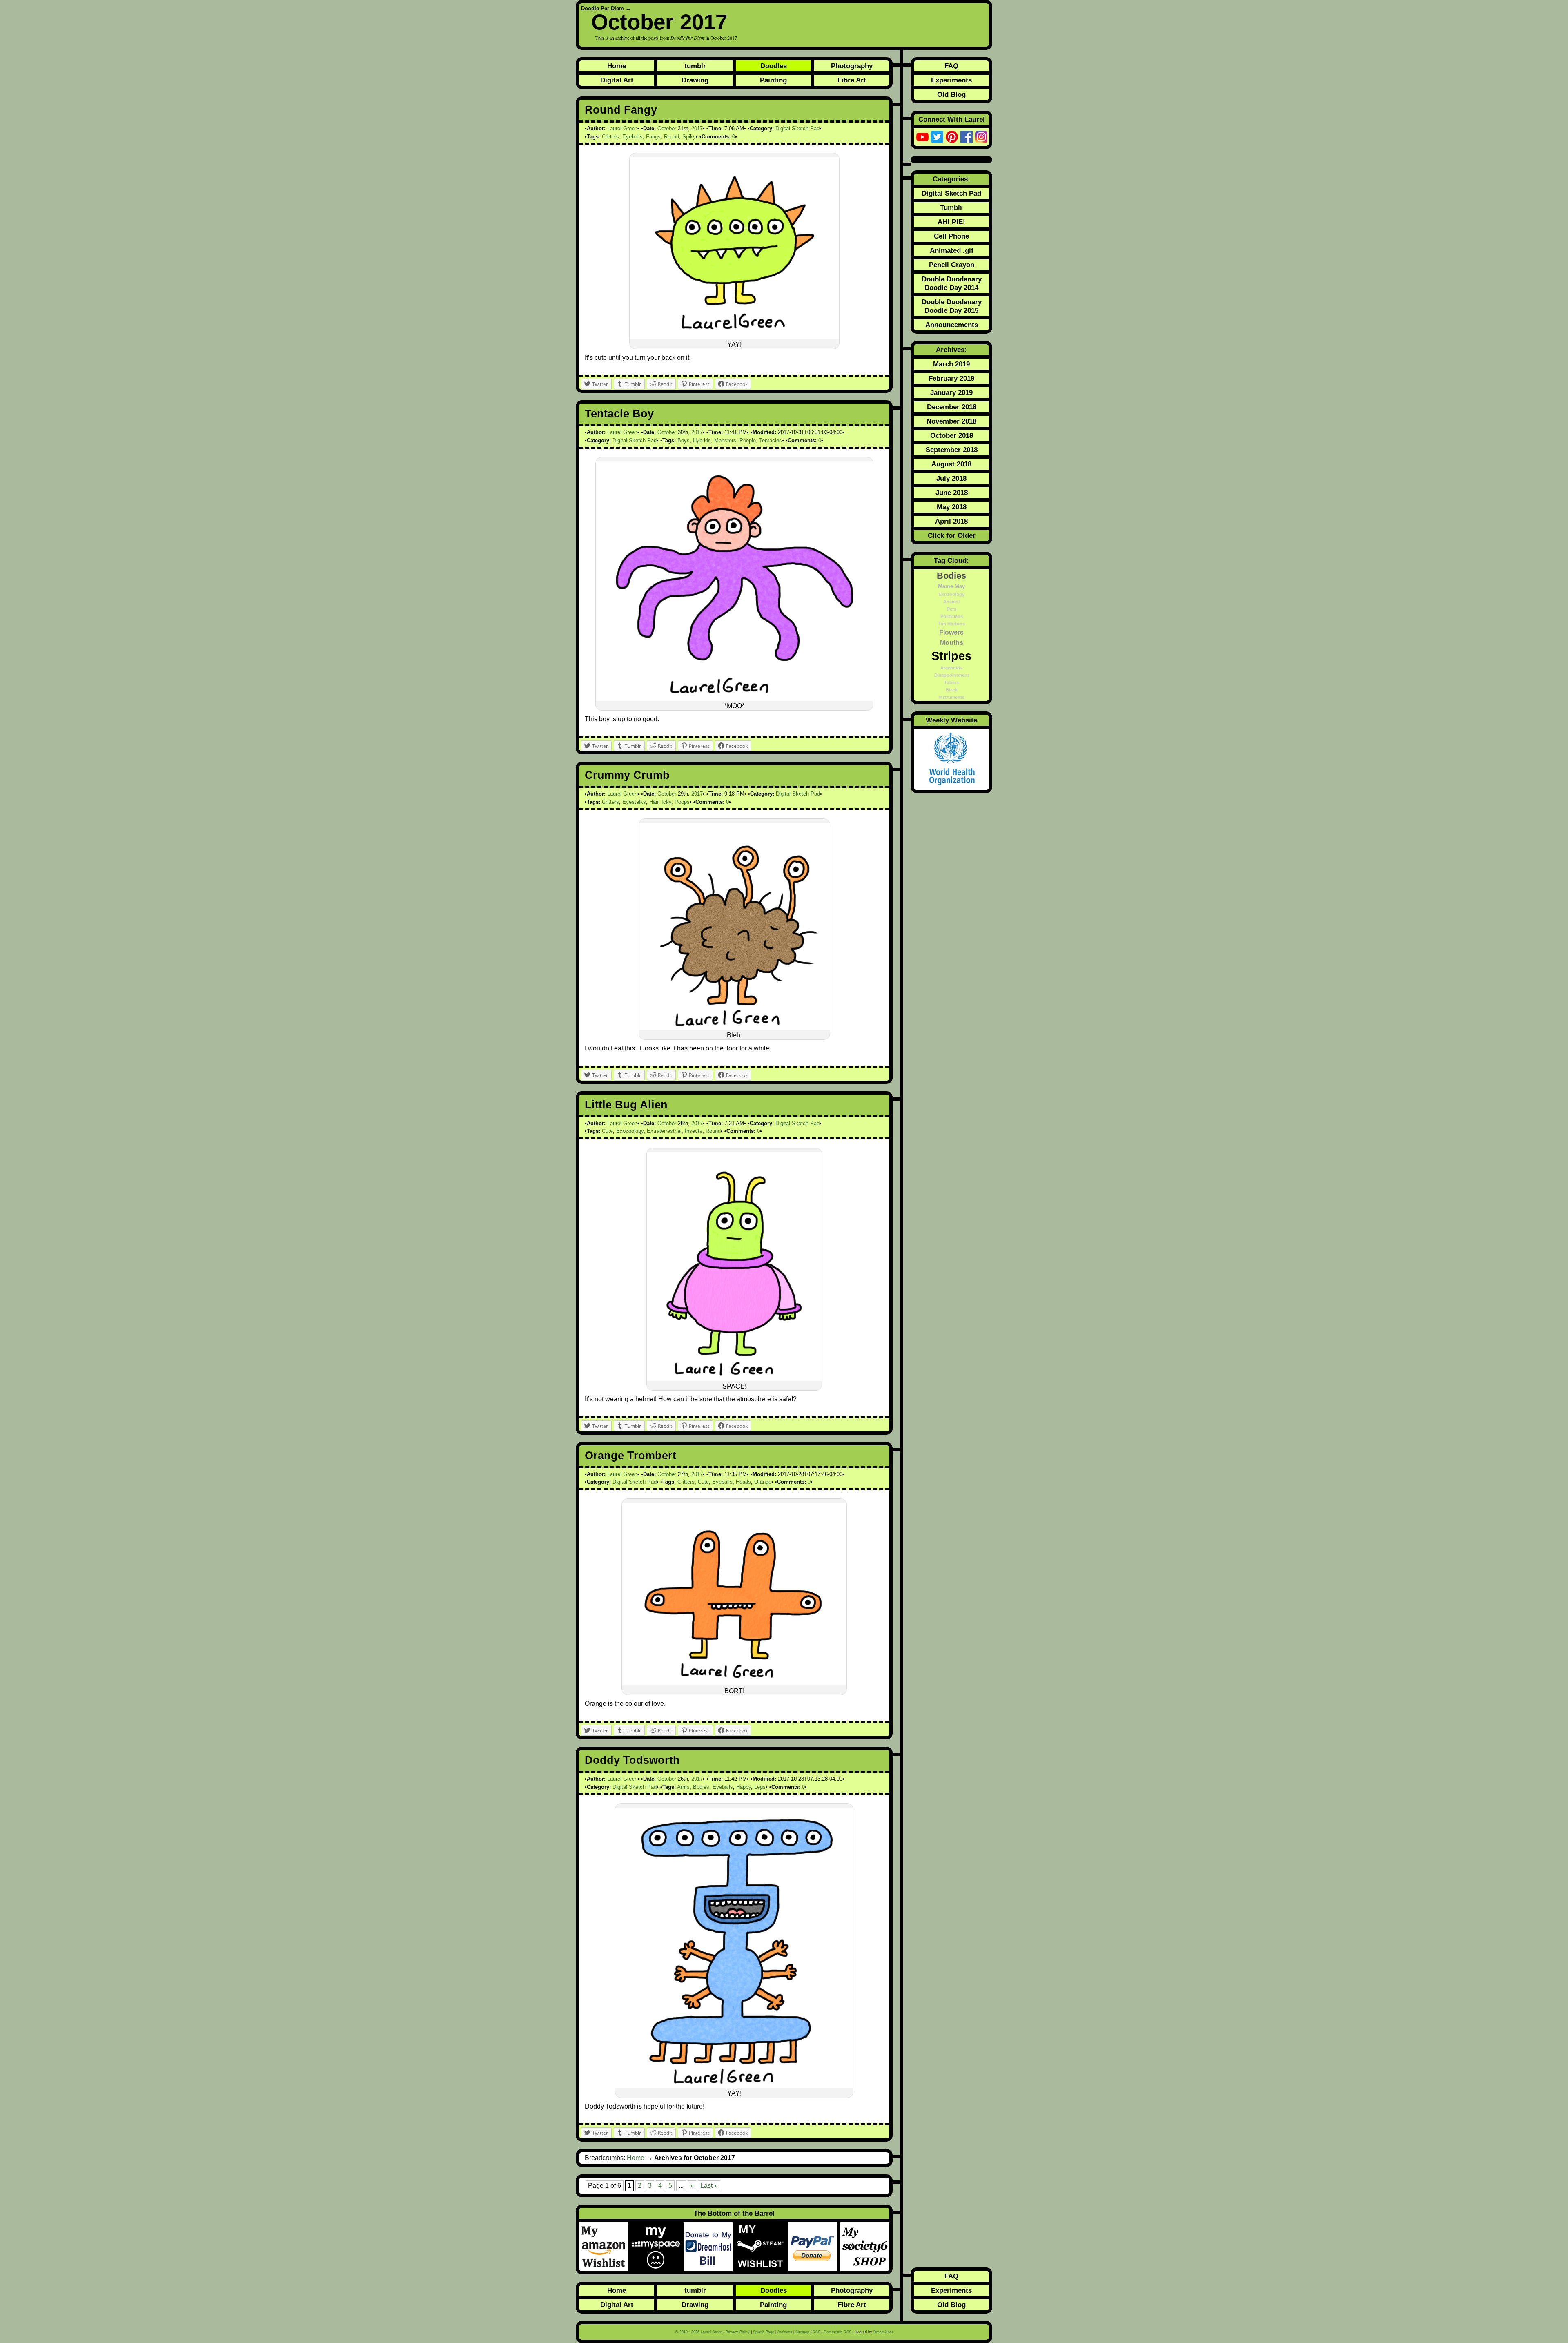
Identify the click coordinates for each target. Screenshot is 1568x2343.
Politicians (952, 616)
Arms (683, 1787)
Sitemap (802, 2332)
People (748, 440)
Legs (760, 1787)
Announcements (952, 325)
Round (672, 137)
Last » (709, 2186)
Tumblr (951, 207)
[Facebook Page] (967, 137)
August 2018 (951, 464)
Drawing (695, 80)
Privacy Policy (738, 2332)
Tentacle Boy (619, 414)
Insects (694, 1131)
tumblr (695, 66)
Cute (607, 1131)
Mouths (952, 642)
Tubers (951, 682)
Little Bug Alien (626, 1105)
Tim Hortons (951, 624)
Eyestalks (634, 802)
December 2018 (952, 407)
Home (617, 66)
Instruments (951, 697)
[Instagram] (981, 137)
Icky (666, 802)
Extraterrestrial (664, 1131)
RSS (816, 2332)
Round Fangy (621, 110)
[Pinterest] (952, 137)
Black (952, 690)
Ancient (952, 602)
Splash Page (764, 2332)
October (667, 128)
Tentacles (771, 440)
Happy (744, 1787)
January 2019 (951, 392)
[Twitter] (937, 137)
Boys (684, 440)
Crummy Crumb (627, 775)
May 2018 (952, 507)
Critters (610, 137)
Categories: (951, 179)
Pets (952, 609)
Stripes (951, 656)
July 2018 (951, 478)
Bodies (701, 1787)
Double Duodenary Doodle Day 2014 (952, 283)
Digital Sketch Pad (797, 128)
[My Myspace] (657, 2247)
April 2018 (951, 521)
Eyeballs (633, 137)
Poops (682, 802)
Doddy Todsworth (632, 1760)
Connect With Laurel (952, 119)
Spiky (689, 137)
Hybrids (702, 440)
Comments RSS (837, 2332)
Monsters (725, 440)
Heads (743, 1482)
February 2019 (951, 378)
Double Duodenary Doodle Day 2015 (952, 306)
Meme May (951, 586)
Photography (852, 66)
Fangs (653, 137)
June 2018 (952, 493)
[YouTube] (922, 137)
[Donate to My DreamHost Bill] (710, 2247)
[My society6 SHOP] (865, 2247)
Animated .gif (952, 250)
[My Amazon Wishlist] (605, 2247)
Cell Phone (951, 236)
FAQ (951, 66)
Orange (763, 1482)
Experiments (951, 80)
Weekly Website (951, 720)
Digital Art (617, 80)
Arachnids (951, 668)
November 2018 (951, 421)
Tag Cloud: (951, 560)
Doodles (774, 66)
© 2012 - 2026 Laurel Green (699, 2332)
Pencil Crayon (952, 265)
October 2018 (952, 435)
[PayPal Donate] (814, 2247)
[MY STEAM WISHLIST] (762, 2247)
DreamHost (883, 2332)
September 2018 (952, 450)
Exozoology (630, 1131)
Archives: (951, 350)
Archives (785, 2332)
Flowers (951, 632)
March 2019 (951, 364)
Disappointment (952, 675)
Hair (654, 802)
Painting (773, 80)
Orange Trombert (630, 1456)
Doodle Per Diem (602, 8)
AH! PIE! (951, 222)
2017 (697, 128)
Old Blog (951, 94)
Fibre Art (852, 80)
